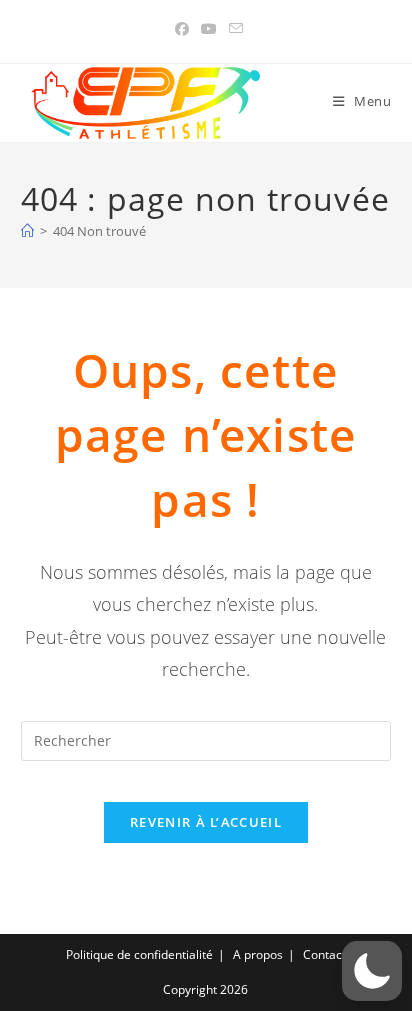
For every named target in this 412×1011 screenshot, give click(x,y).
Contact (324, 954)
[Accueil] (27, 231)
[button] (372, 971)
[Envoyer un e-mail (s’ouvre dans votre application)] (233, 29)
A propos (258, 954)
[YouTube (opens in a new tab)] (209, 29)
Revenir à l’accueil (206, 822)
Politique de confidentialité (139, 954)
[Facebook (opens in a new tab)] (182, 29)
